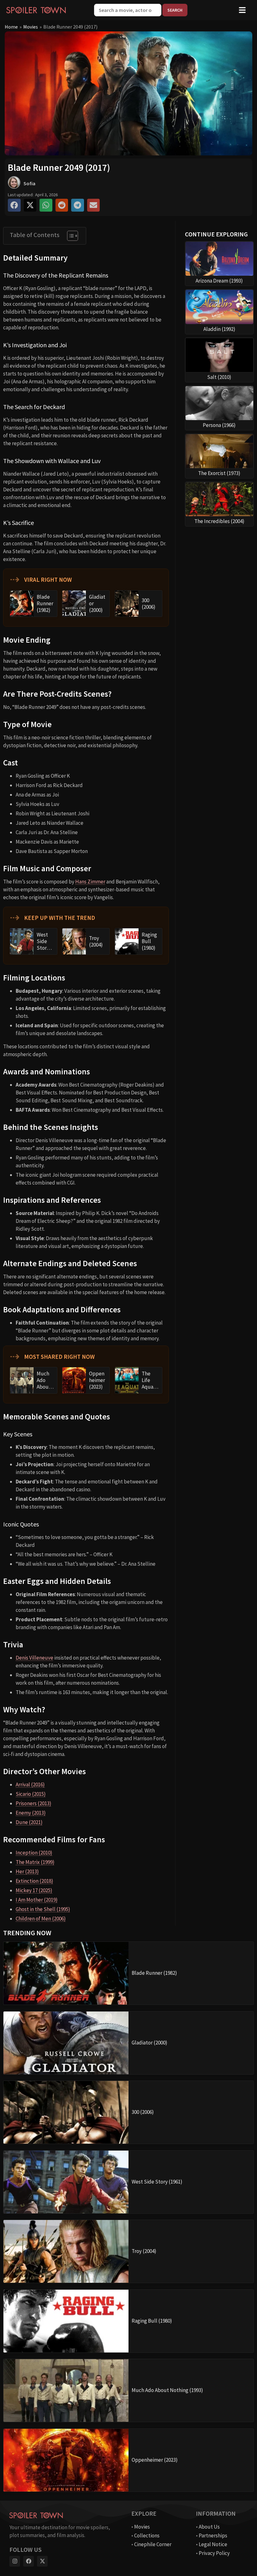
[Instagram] (15, 2561)
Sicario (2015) (31, 1794)
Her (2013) (27, 1871)
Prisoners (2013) (34, 1803)
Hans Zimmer (90, 882)
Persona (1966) (219, 425)
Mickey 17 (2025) (34, 1890)
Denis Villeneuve (34, 1658)
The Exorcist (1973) (219, 473)
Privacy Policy (214, 2553)
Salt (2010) (219, 377)
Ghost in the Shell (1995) (43, 1909)
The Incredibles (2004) (219, 521)
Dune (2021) (29, 1822)
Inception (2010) (34, 1853)
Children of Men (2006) (41, 1919)
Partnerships (213, 2535)
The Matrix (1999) (35, 1862)
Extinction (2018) (34, 1881)
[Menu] (242, 10)
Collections (147, 2535)
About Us (209, 2527)
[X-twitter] (42, 2561)
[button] (14, 205)
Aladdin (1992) (219, 329)
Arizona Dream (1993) (219, 281)
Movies (31, 27)
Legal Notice (213, 2544)
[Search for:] (128, 10)
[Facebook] (29, 2561)
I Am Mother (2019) (37, 1900)
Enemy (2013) (31, 1813)
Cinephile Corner (153, 2544)
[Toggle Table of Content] (69, 236)
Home (11, 27)
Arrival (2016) (30, 1785)
